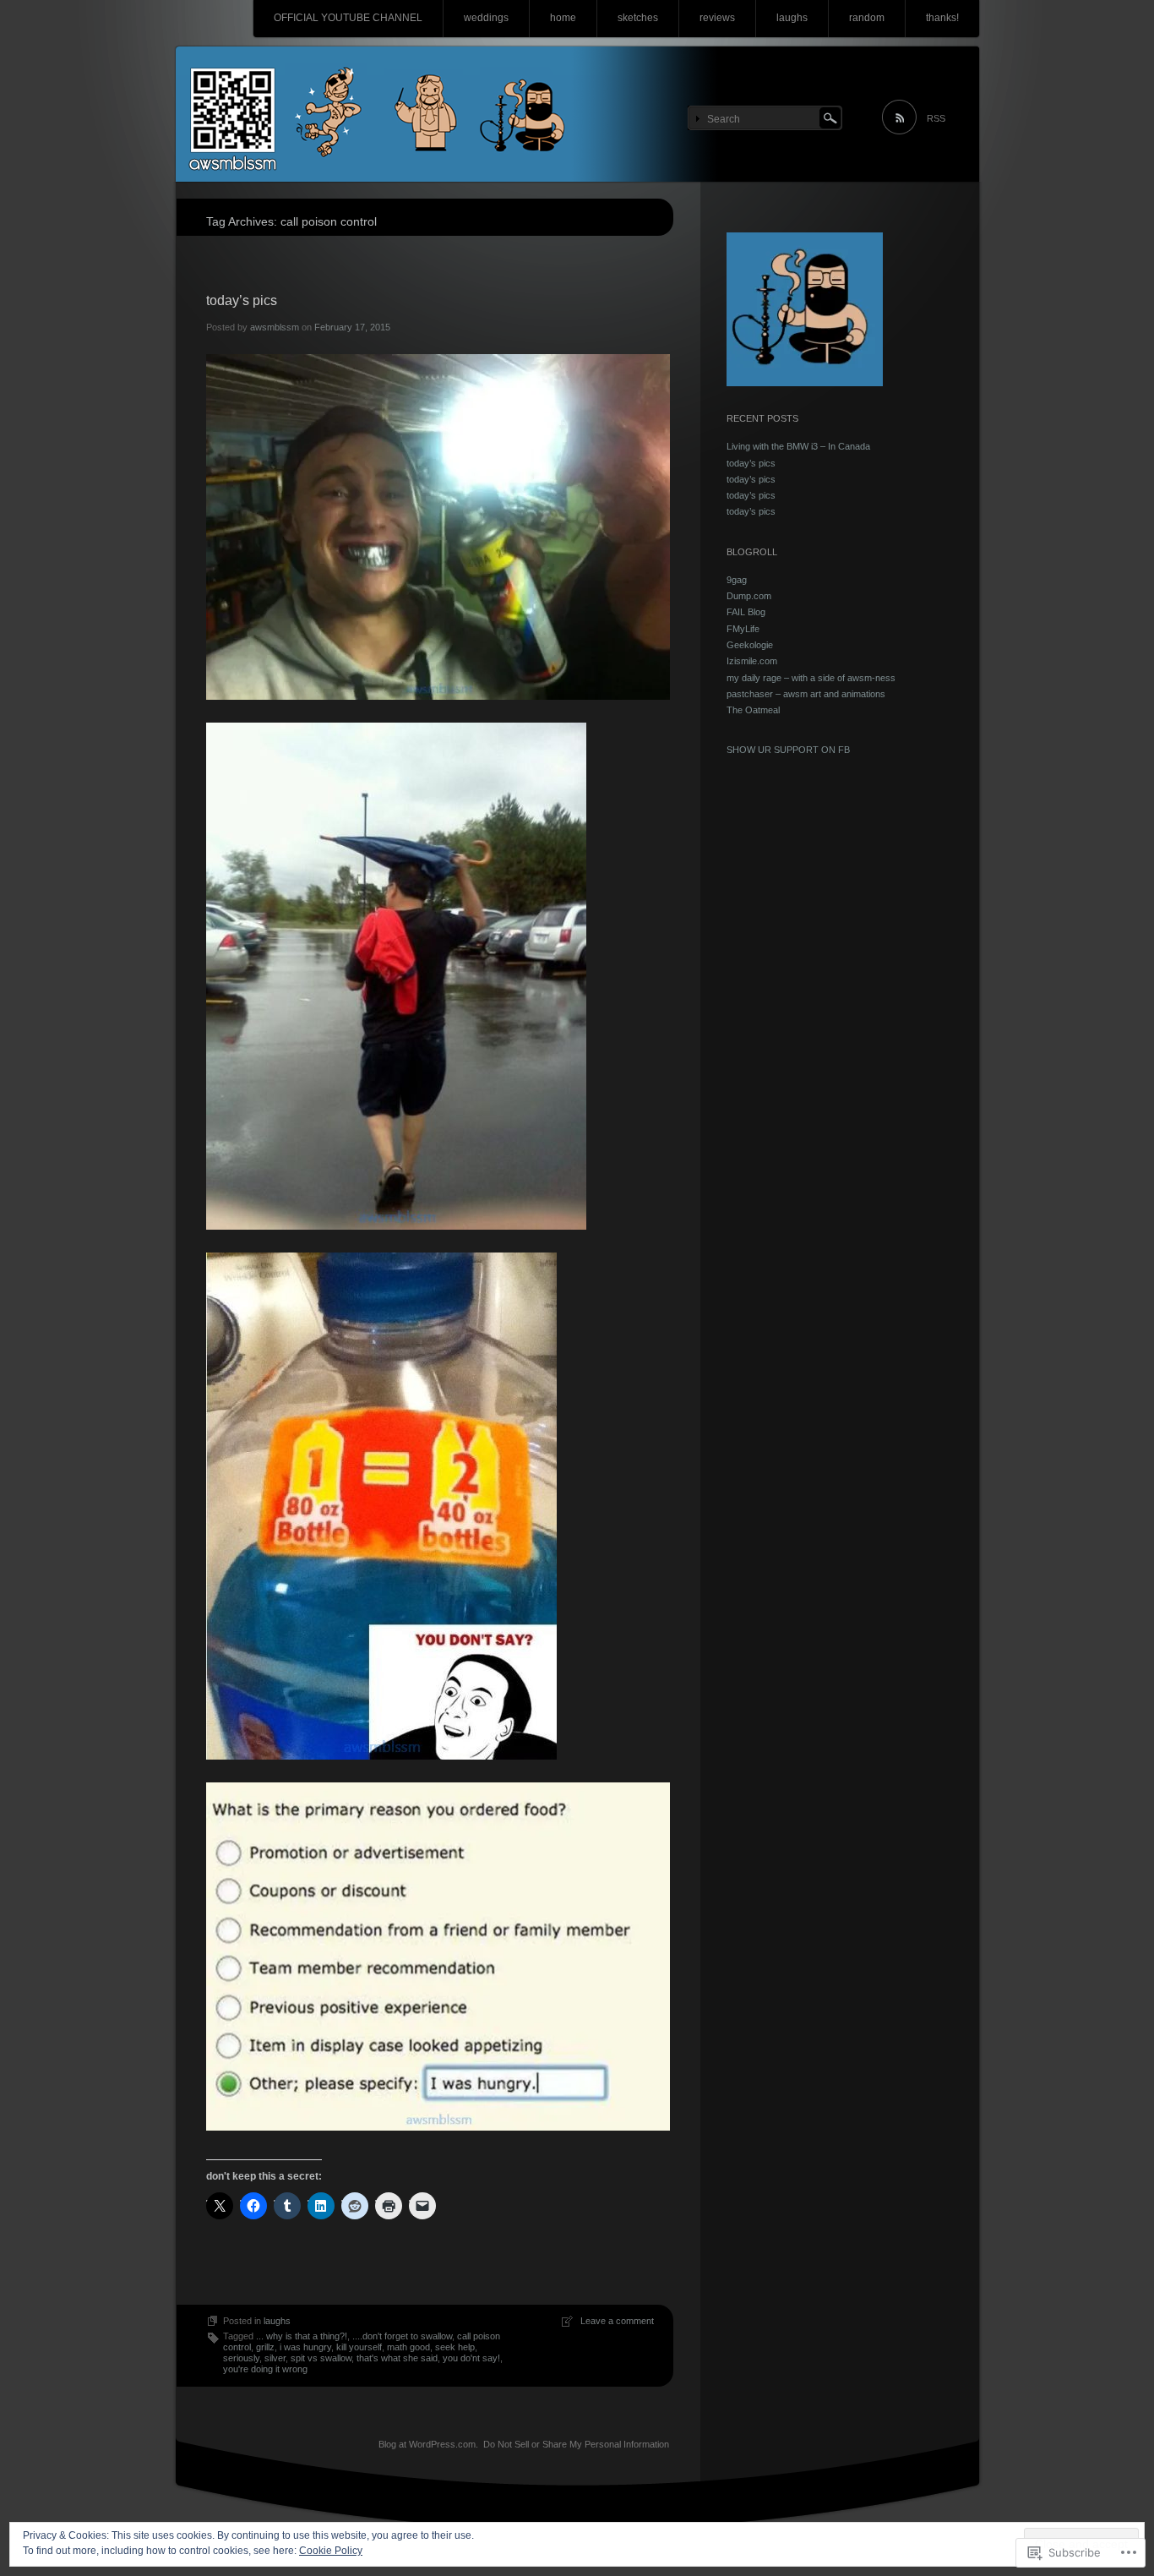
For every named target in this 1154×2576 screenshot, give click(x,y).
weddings (486, 18)
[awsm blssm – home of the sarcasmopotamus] (577, 115)
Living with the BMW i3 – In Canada (798, 446)
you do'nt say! (471, 2358)
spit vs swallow (321, 2358)
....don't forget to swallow (402, 2336)
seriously (241, 2358)
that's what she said (397, 2358)
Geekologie (750, 645)
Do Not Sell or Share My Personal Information (576, 2444)
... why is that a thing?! (302, 2336)
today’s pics (242, 300)
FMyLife (743, 629)
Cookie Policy (331, 2551)
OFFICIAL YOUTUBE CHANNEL (348, 18)
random (867, 18)
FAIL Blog (746, 612)
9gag (737, 580)
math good (408, 2347)
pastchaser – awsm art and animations (806, 694)
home (563, 18)
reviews (717, 18)
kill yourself (359, 2347)
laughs (792, 18)
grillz (265, 2347)
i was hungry (305, 2347)
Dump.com (749, 596)
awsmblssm (275, 327)
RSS (936, 118)
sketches (638, 18)
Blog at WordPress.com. (428, 2444)
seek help (455, 2347)
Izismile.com (752, 661)
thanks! (942, 18)
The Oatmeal (753, 710)
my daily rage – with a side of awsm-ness (811, 678)
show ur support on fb (788, 750)
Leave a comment (617, 2321)
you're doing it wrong (265, 2369)
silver (275, 2358)
